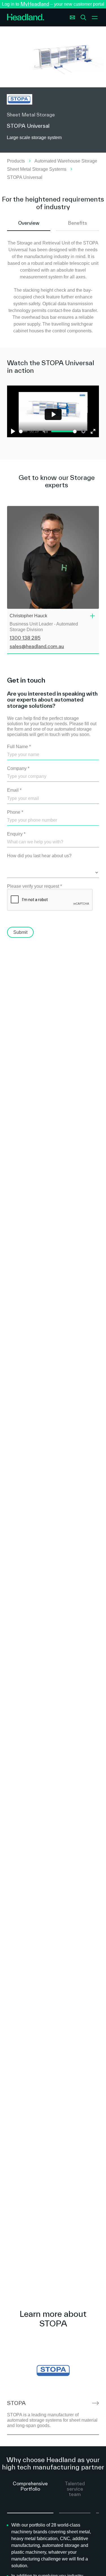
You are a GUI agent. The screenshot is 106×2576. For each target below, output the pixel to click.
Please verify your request (34, 886)
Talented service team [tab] (75, 2489)
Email (14, 790)
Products (16, 161)
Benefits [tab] (77, 223)
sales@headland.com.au (37, 646)
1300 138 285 (25, 638)
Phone (15, 812)
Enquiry (16, 834)
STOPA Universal (25, 177)
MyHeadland (35, 4)
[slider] (23, 431)
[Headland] (26, 18)
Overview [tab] (29, 223)
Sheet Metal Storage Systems (37, 169)
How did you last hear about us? (39, 856)
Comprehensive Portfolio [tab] (30, 2486)
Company (18, 768)
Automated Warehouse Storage (66, 161)
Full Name (19, 747)
